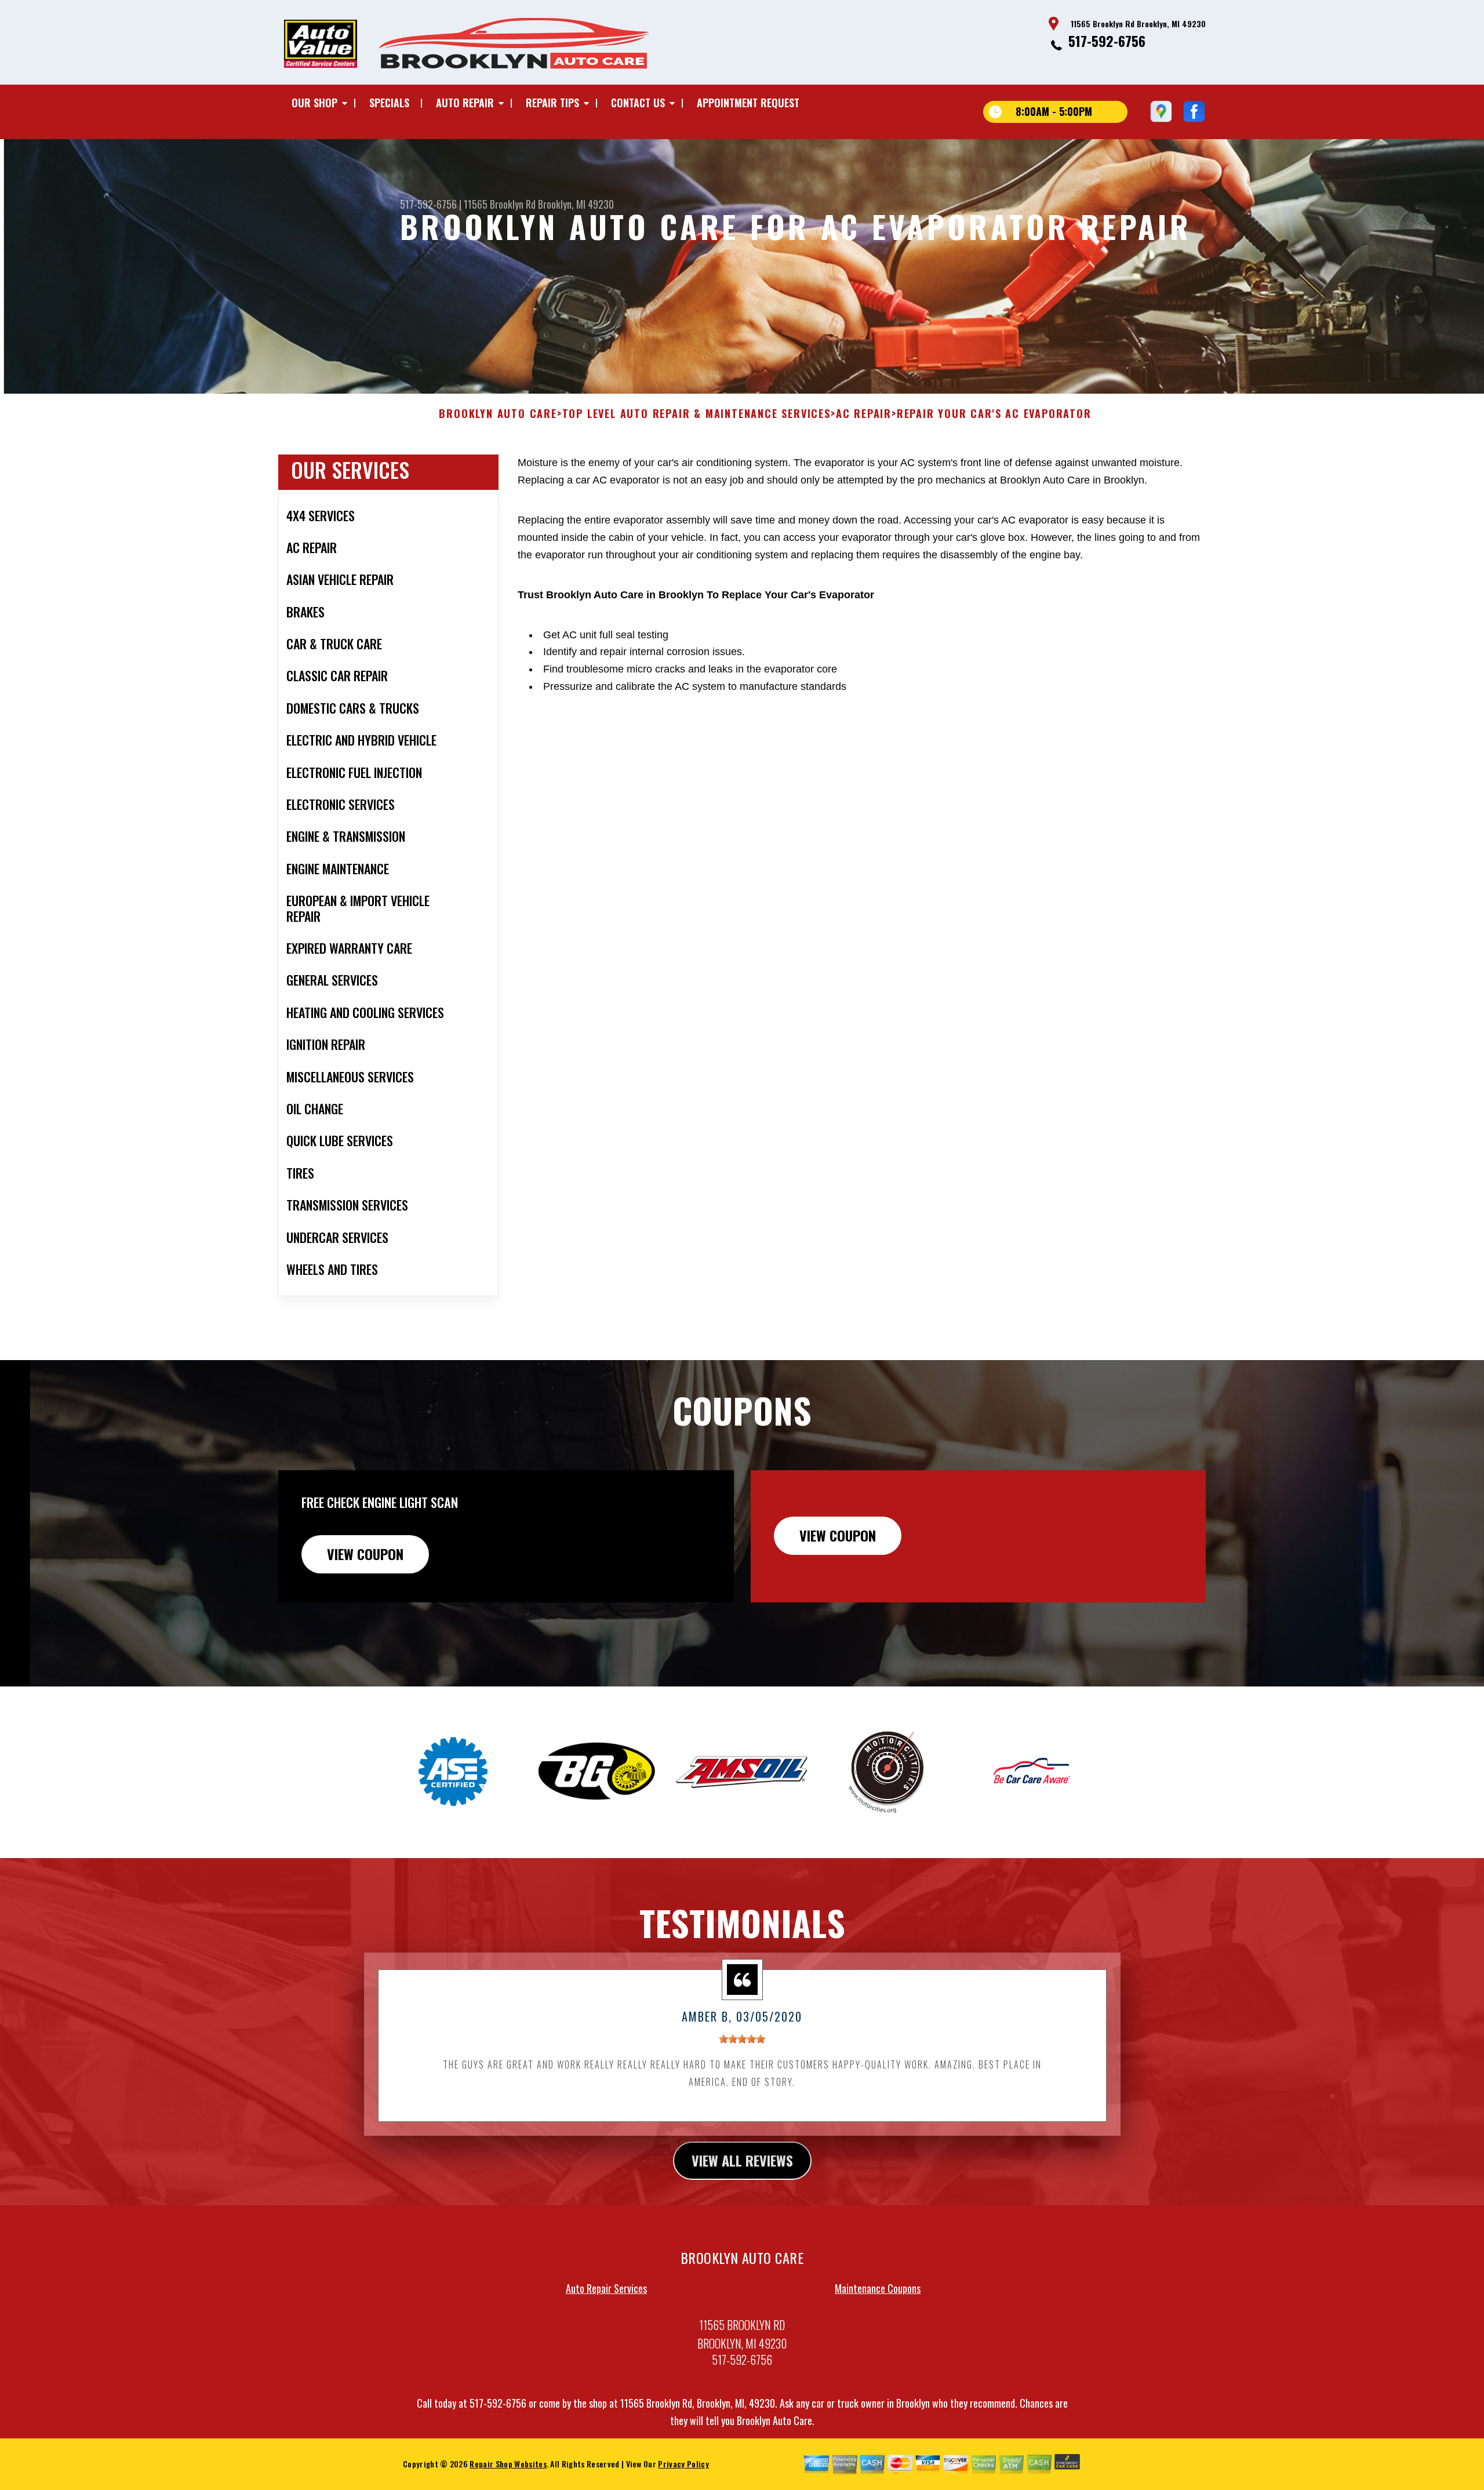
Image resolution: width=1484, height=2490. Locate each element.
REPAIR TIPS (552, 103)
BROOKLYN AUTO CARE (498, 414)
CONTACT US (638, 103)
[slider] (742, 2039)
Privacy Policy (683, 2464)
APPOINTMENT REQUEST (748, 103)
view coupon (365, 1554)
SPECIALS (389, 103)
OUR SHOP (314, 103)
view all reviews (742, 2160)
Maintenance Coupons (878, 2288)
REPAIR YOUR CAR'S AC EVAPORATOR (994, 414)
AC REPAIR (864, 414)
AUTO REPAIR (465, 103)
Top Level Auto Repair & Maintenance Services (696, 414)
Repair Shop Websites (508, 2464)
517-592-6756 (1107, 41)
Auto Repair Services (606, 2288)
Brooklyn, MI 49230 (576, 204)
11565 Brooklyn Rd (500, 204)
